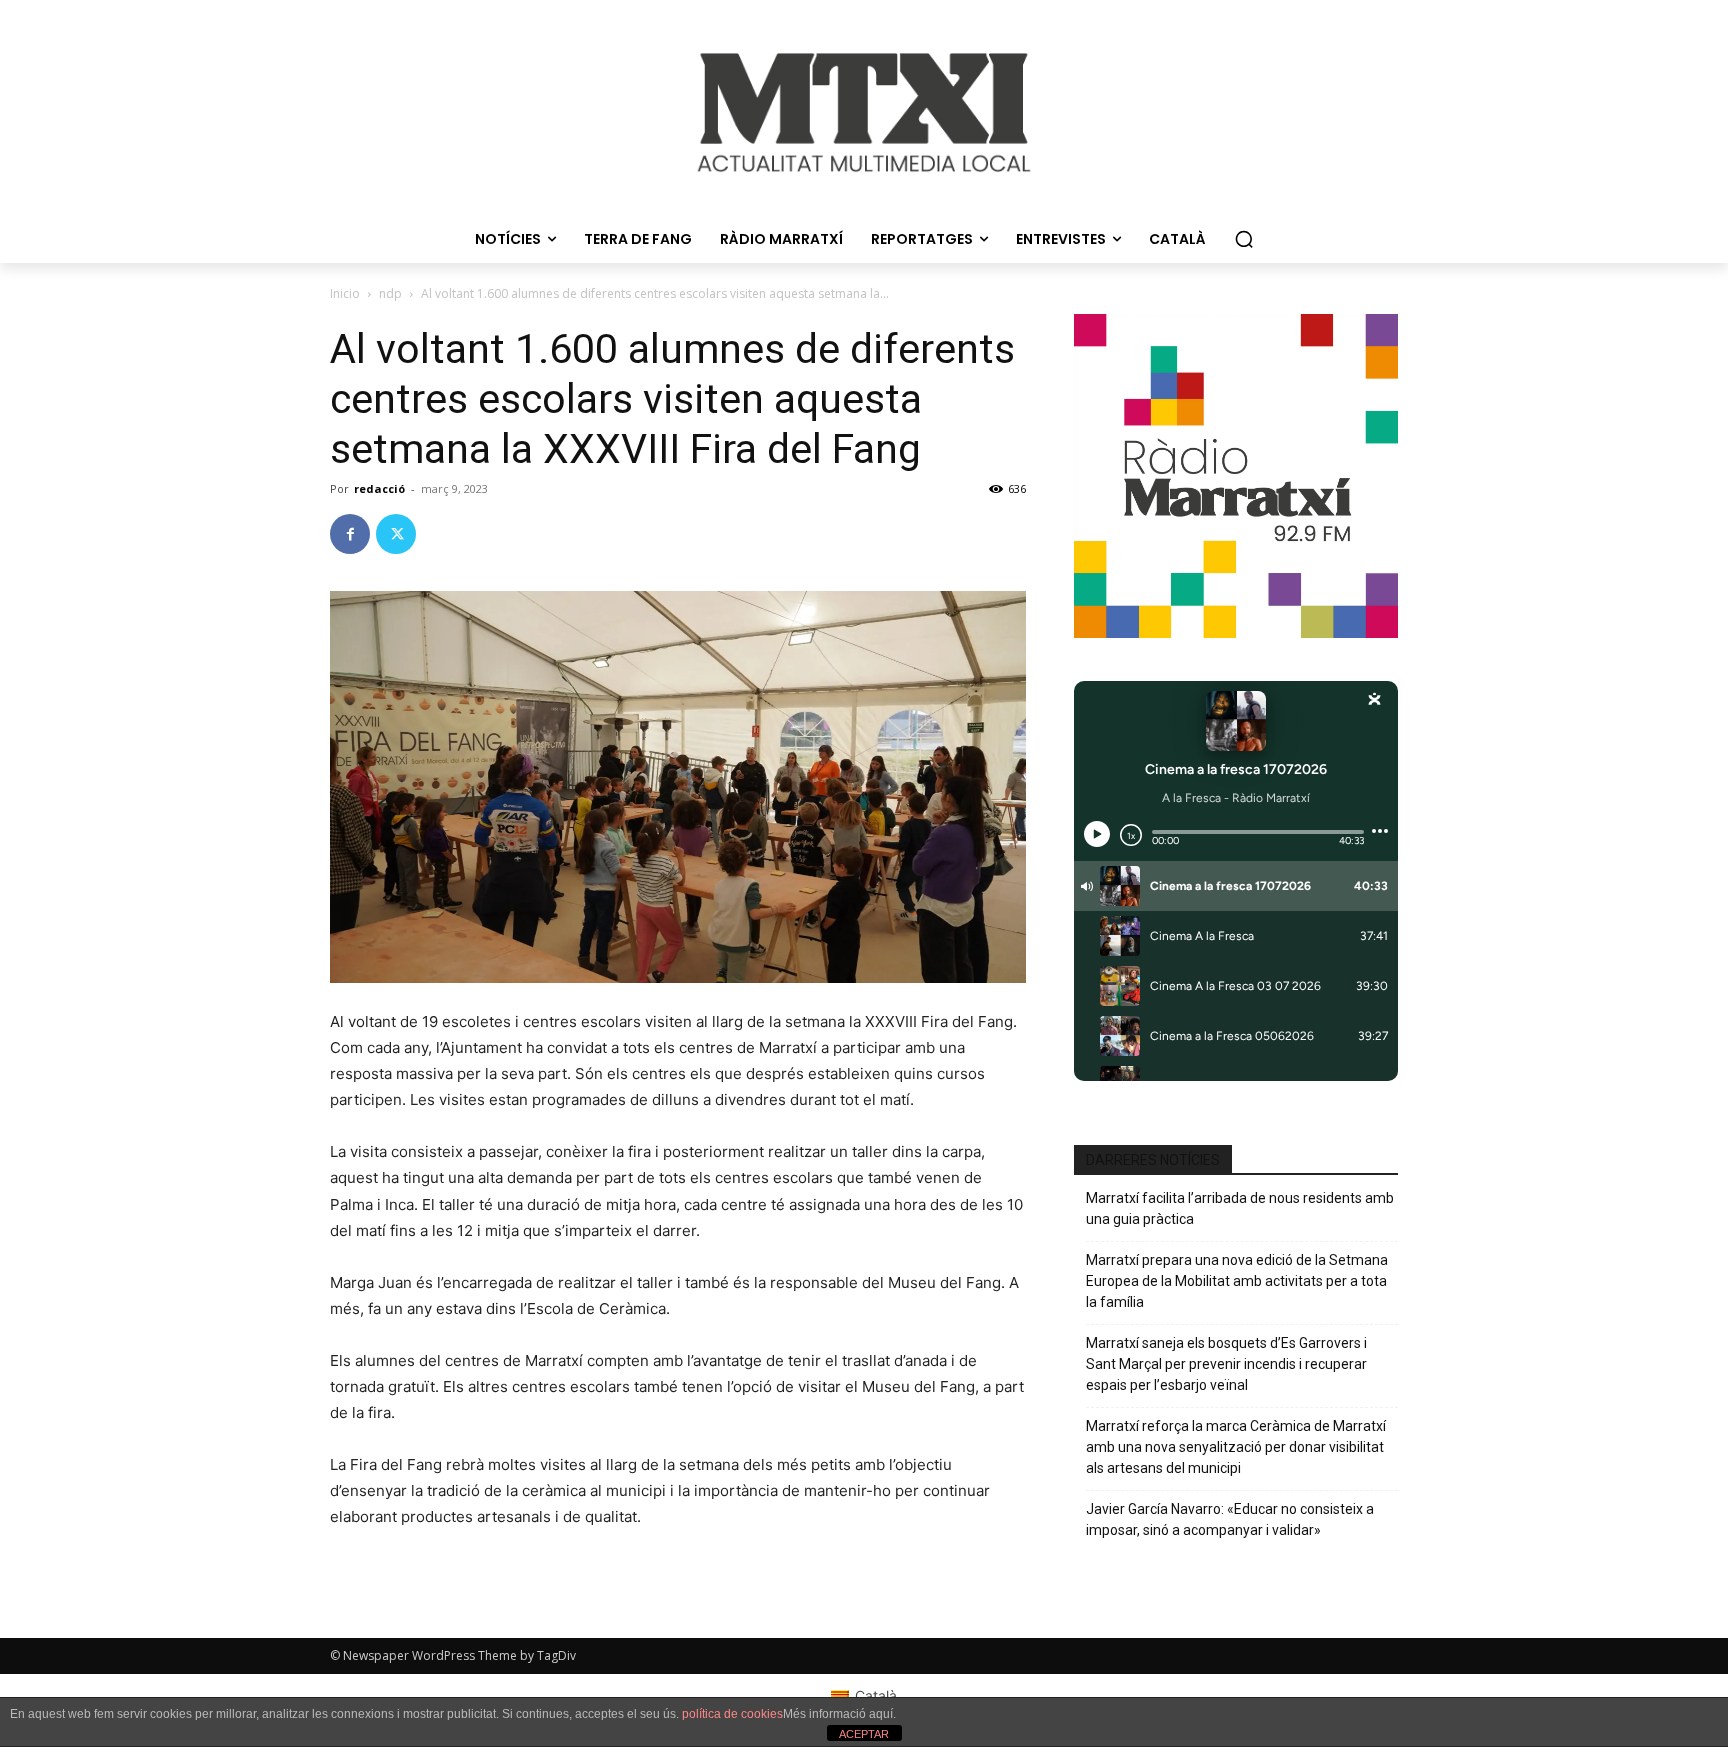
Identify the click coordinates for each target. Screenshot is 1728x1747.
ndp (390, 293)
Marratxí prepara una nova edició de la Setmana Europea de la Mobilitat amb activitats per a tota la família (1237, 1281)
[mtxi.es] (864, 112)
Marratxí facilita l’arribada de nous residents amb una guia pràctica (1240, 1208)
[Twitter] (396, 534)
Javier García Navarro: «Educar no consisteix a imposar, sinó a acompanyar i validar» (1230, 1519)
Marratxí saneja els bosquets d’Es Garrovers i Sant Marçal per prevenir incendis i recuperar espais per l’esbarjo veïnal (1226, 1364)
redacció (379, 488)
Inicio (345, 293)
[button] (1244, 239)
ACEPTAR (864, 1734)
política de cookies (732, 1714)
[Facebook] (350, 534)
